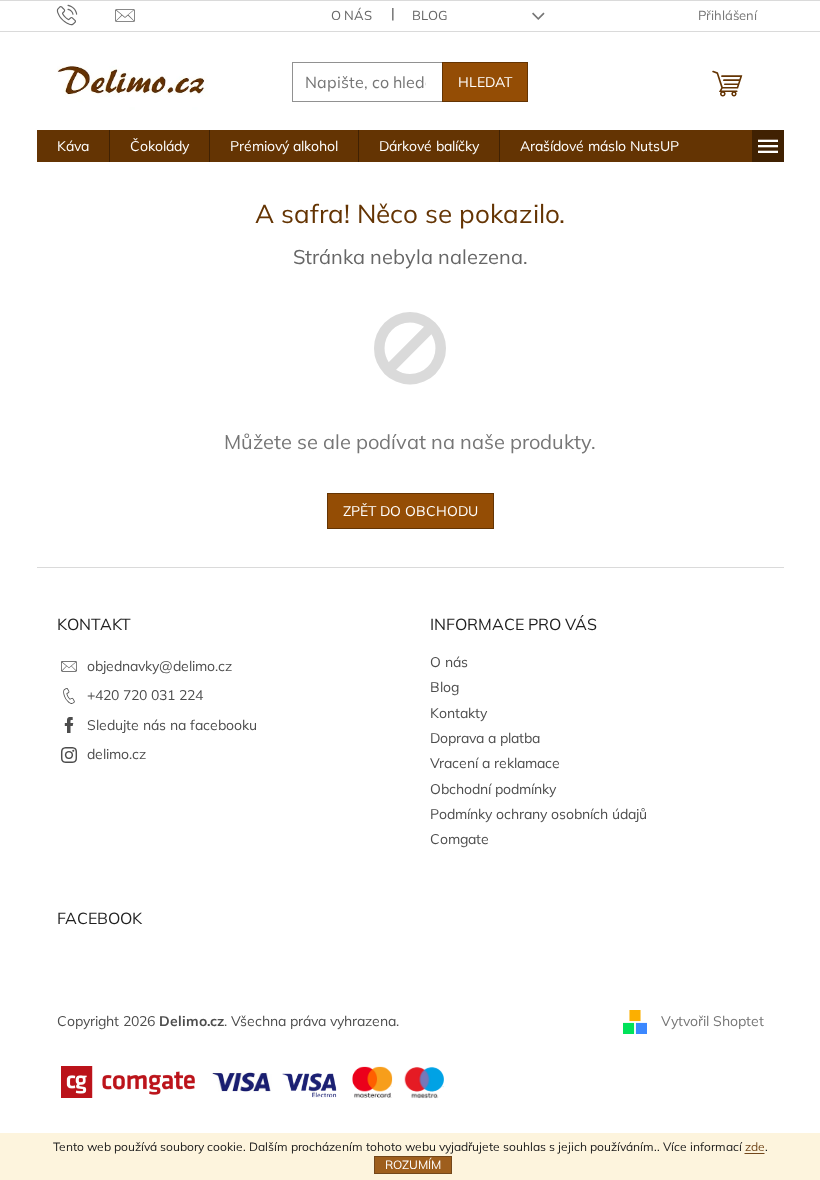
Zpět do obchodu (410, 511)
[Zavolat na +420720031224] (86, 14)
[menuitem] (73, 146)
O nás (351, 15)
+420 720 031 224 (145, 695)
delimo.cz (116, 754)
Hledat (485, 82)
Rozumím (413, 1164)
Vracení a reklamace (495, 763)
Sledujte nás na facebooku (172, 725)
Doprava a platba (485, 738)
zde (755, 1146)
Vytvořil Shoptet (712, 1020)
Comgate (459, 839)
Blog (430, 15)
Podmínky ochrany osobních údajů (538, 814)
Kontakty (458, 713)
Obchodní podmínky (493, 789)
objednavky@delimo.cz (159, 666)
